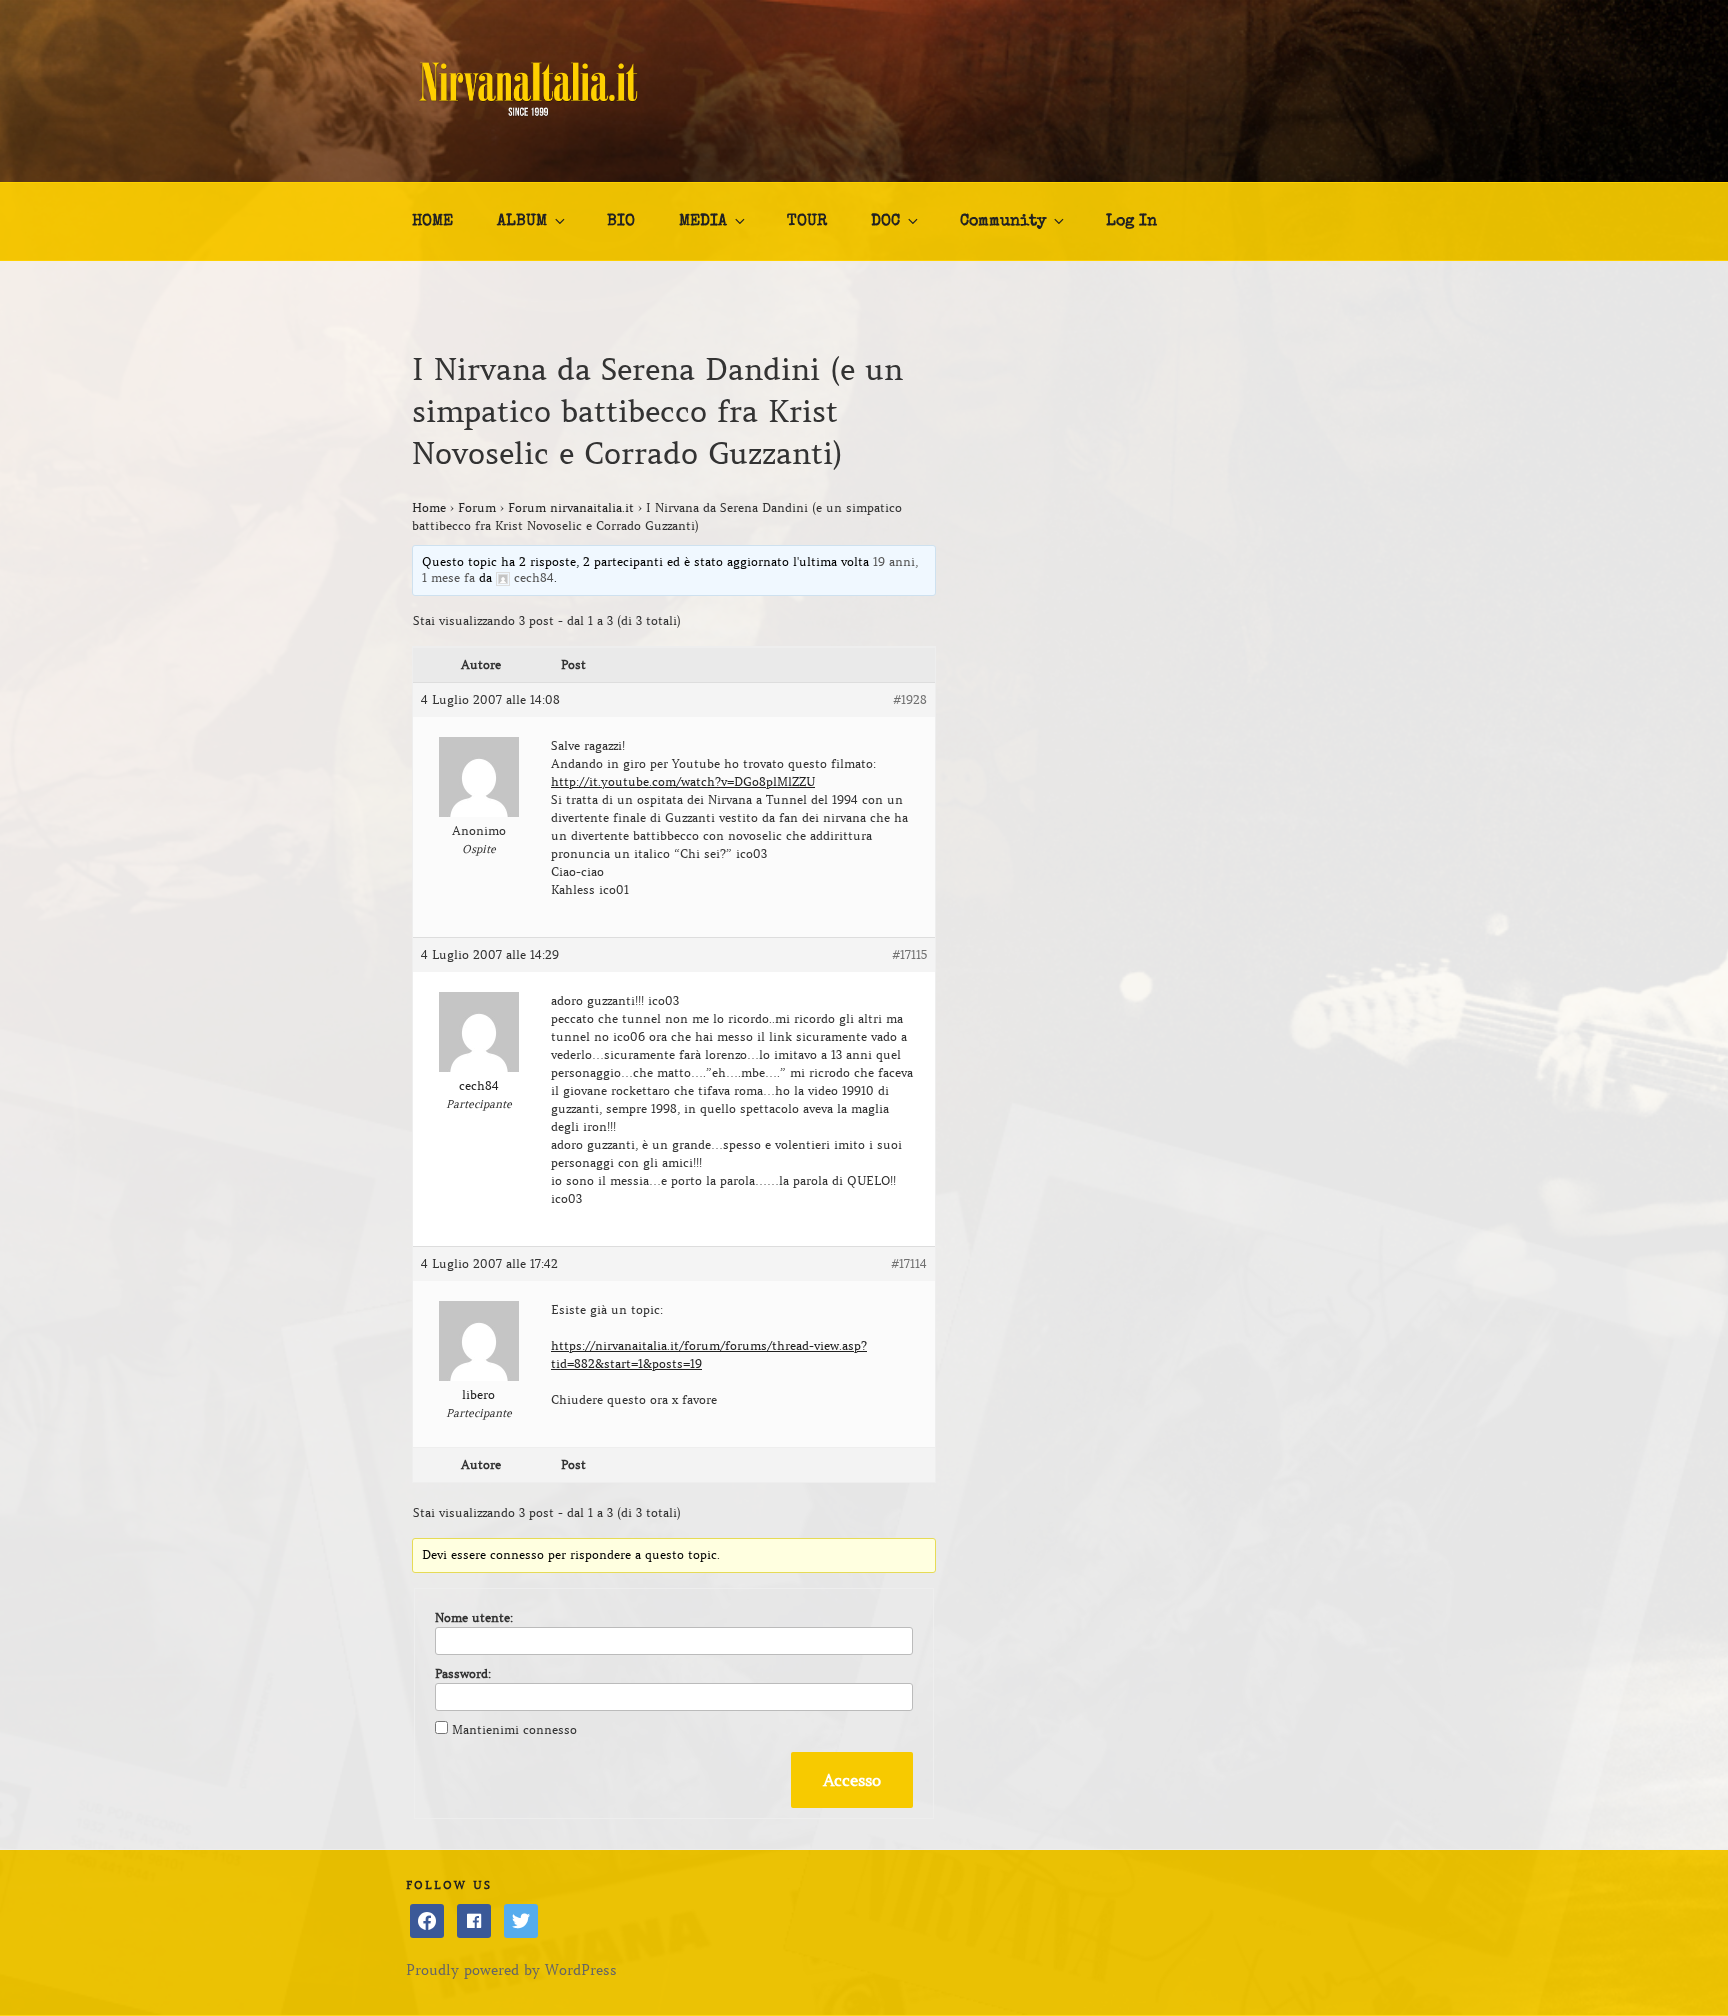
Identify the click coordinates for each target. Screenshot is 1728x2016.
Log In (1131, 222)
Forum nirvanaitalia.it (571, 507)
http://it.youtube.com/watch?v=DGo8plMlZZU (683, 781)
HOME (432, 222)
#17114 (909, 1263)
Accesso (852, 1780)
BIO (621, 222)
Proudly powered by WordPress (511, 1970)
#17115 (909, 954)
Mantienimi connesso (514, 1729)
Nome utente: (474, 1617)
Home (429, 507)
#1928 (910, 699)
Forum (477, 507)
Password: (463, 1673)
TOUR (807, 222)
